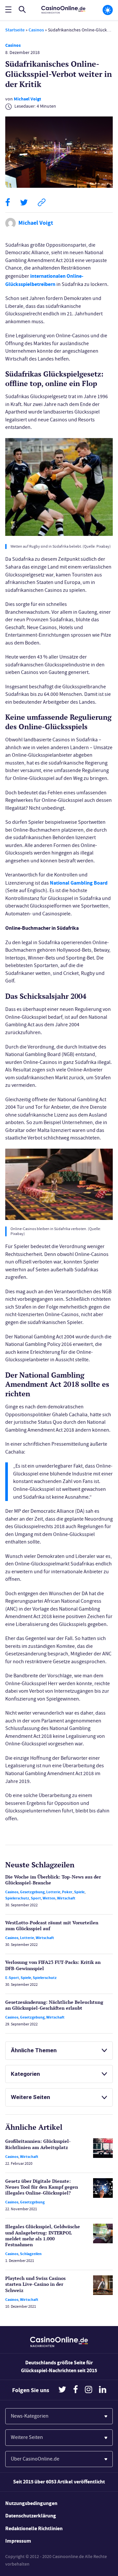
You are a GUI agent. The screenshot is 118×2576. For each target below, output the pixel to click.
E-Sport (12, 1978)
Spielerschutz (17, 1898)
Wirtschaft (66, 1898)
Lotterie (53, 1892)
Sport (36, 1898)
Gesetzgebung (32, 1892)
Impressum (18, 2541)
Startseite (15, 30)
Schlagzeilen (31, 2254)
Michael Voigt (27, 99)
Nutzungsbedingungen (31, 2503)
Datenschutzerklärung (31, 2516)
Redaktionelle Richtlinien (34, 2528)
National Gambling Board (79, 883)
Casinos (36, 30)
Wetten (49, 1898)
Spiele (79, 1892)
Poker (67, 1892)
